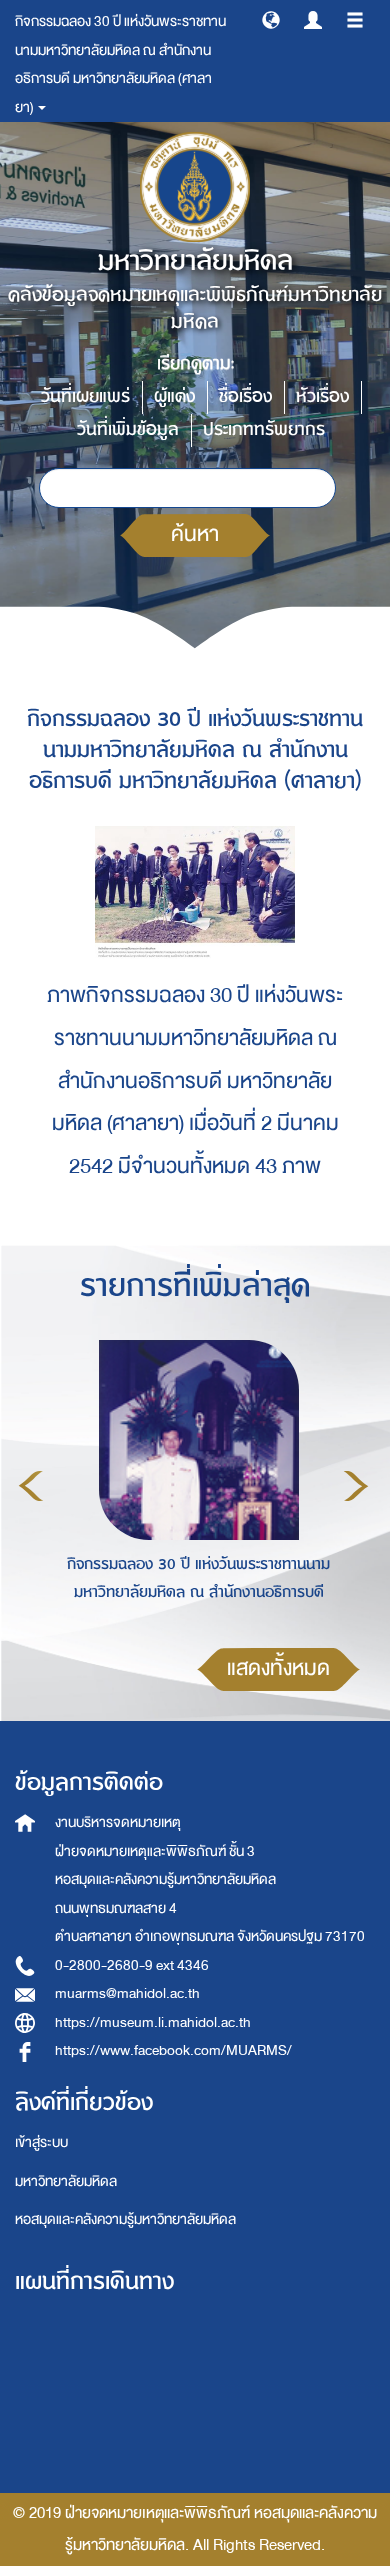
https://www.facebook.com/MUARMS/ (173, 2050)
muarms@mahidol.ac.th (127, 1993)
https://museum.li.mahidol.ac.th (153, 2022)
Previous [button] (31, 1486)
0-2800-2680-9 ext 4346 (132, 1965)
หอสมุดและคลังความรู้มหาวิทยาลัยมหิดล (125, 2219)
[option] (193, 1483)
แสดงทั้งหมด (278, 1668)
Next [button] (356, 1486)
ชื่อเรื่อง (245, 396)
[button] (271, 19)
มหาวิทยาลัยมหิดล (66, 2181)
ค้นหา (195, 534)
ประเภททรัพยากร (264, 429)
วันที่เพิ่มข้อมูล (128, 429)
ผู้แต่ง (174, 396)
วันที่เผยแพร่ (85, 396)
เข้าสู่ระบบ (41, 2142)
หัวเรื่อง (322, 396)
